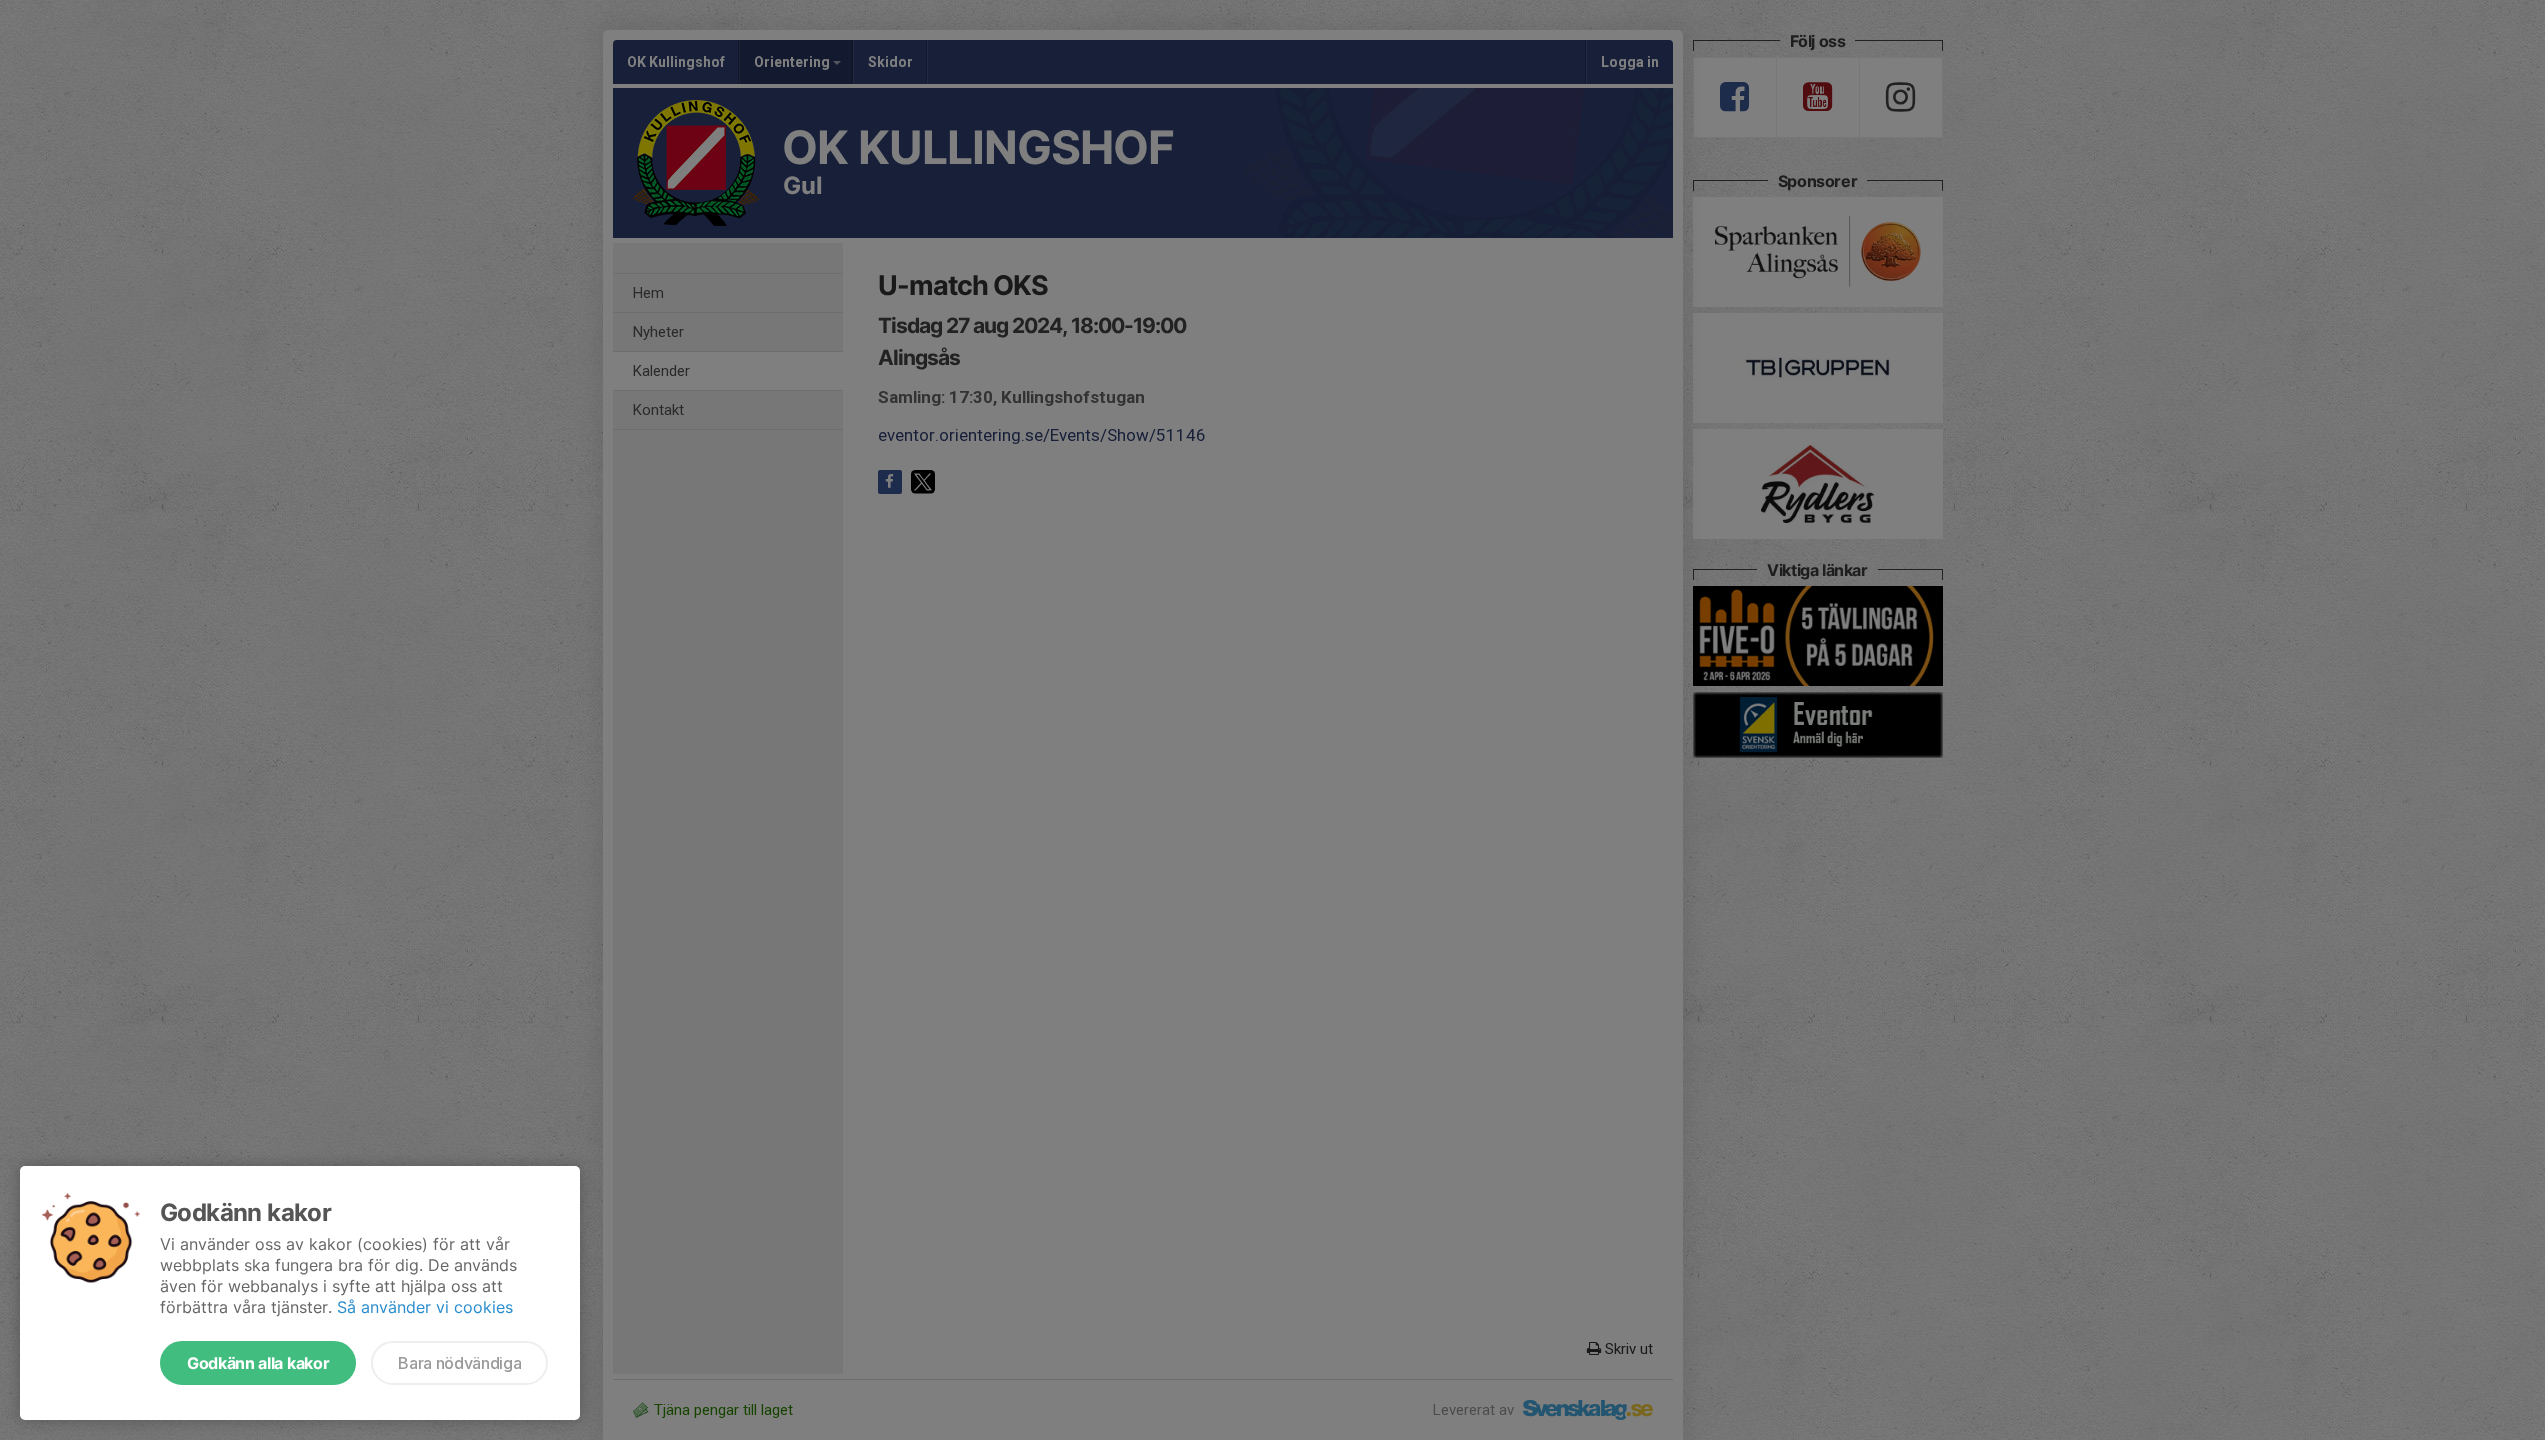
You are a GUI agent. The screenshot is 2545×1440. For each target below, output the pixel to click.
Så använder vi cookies (425, 1307)
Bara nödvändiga (459, 1363)
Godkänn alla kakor (258, 1363)
